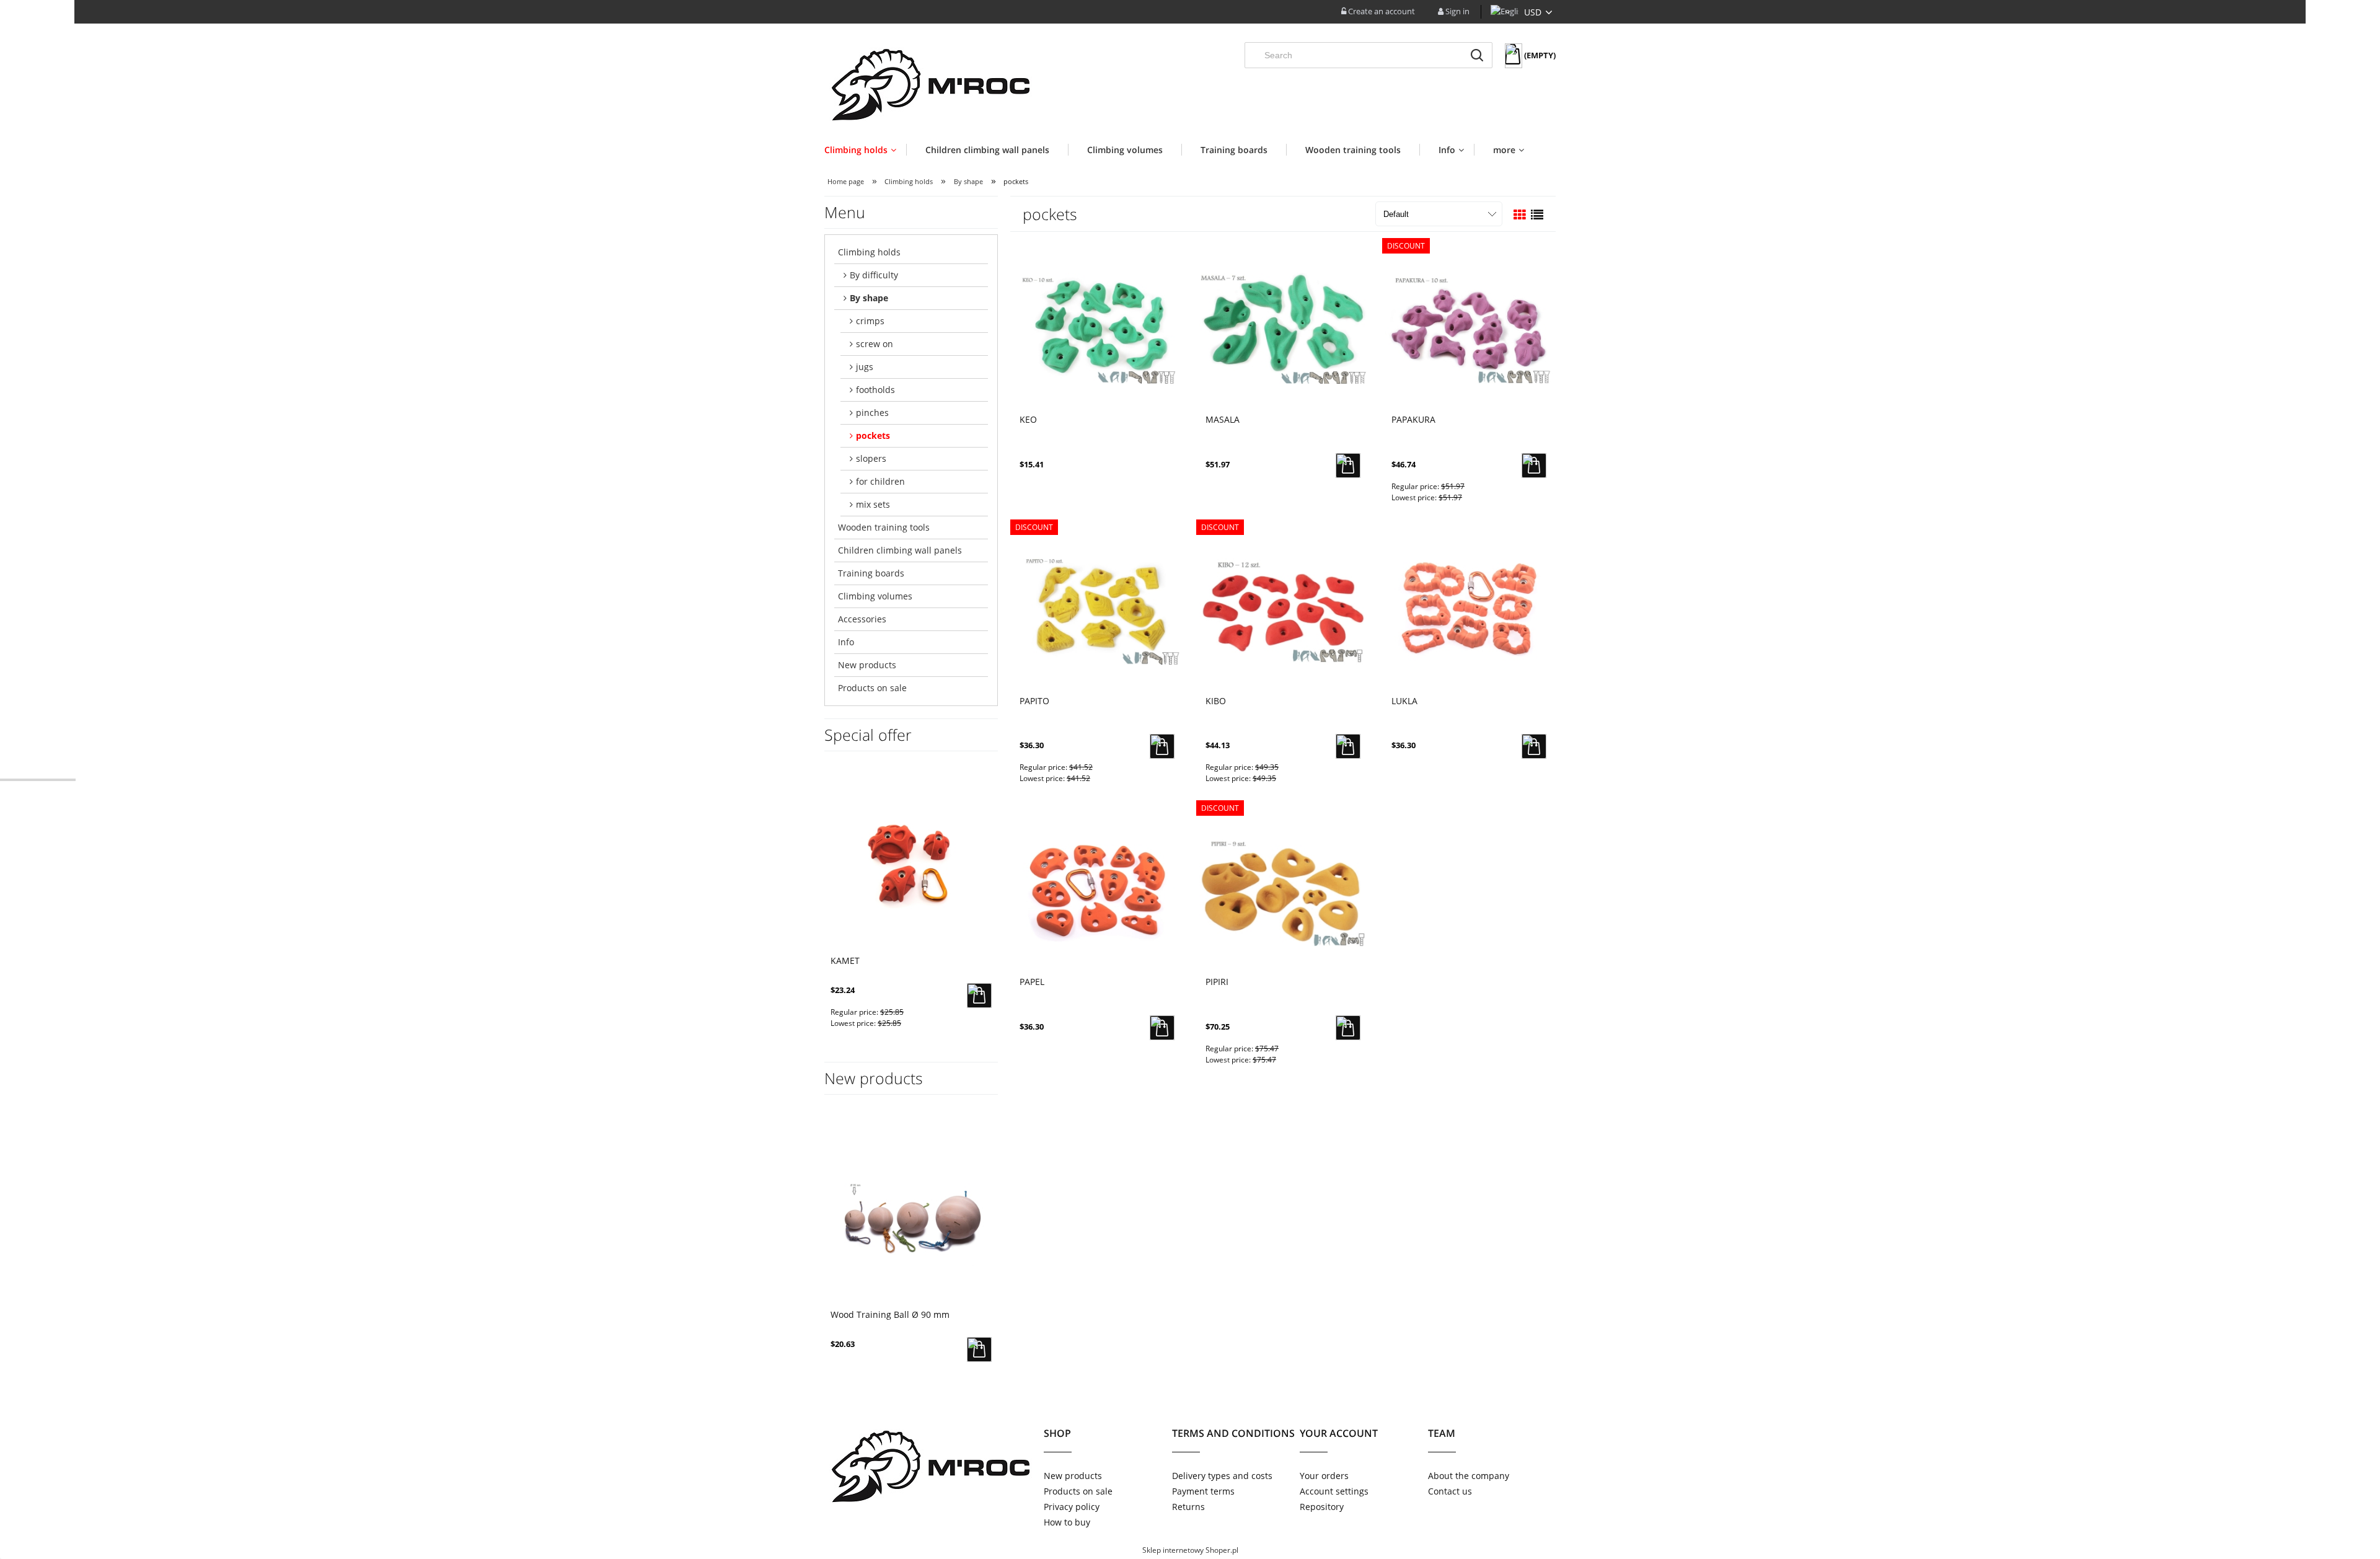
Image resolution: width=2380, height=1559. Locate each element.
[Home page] (928, 82)
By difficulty (874, 275)
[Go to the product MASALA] (1283, 327)
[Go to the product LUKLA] (1469, 609)
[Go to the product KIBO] (1283, 609)
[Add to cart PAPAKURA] (1534, 466)
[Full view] (1537, 215)
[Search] (1477, 55)
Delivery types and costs (1222, 1476)
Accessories (862, 619)
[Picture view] (1520, 215)
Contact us (1450, 1491)
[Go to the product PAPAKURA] (1469, 327)
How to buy (1067, 1522)
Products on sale (872, 688)
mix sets (873, 504)
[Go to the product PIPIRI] (1283, 890)
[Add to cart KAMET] (979, 996)
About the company (1469, 1476)
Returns (1188, 1507)
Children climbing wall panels (900, 550)
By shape (869, 298)
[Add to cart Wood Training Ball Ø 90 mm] (979, 1349)
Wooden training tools (884, 527)
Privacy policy (1072, 1507)
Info (846, 642)
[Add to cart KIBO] (1348, 746)
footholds (875, 390)
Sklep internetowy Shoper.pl (1190, 1550)
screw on (875, 344)
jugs (865, 367)
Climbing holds (869, 252)
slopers (871, 458)
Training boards (871, 573)
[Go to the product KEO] (1097, 327)
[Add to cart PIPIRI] (1348, 1028)
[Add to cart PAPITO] (1162, 746)
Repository (1322, 1507)
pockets (873, 435)
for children (880, 481)
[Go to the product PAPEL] (1097, 890)
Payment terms (1203, 1491)
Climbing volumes (875, 596)
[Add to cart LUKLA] (1534, 746)
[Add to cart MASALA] (1348, 466)
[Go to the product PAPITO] (1097, 609)
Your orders (1324, 1476)
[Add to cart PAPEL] (1162, 1028)
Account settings (1334, 1491)
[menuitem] (865, 150)
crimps (870, 321)
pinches (872, 413)
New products (867, 665)
